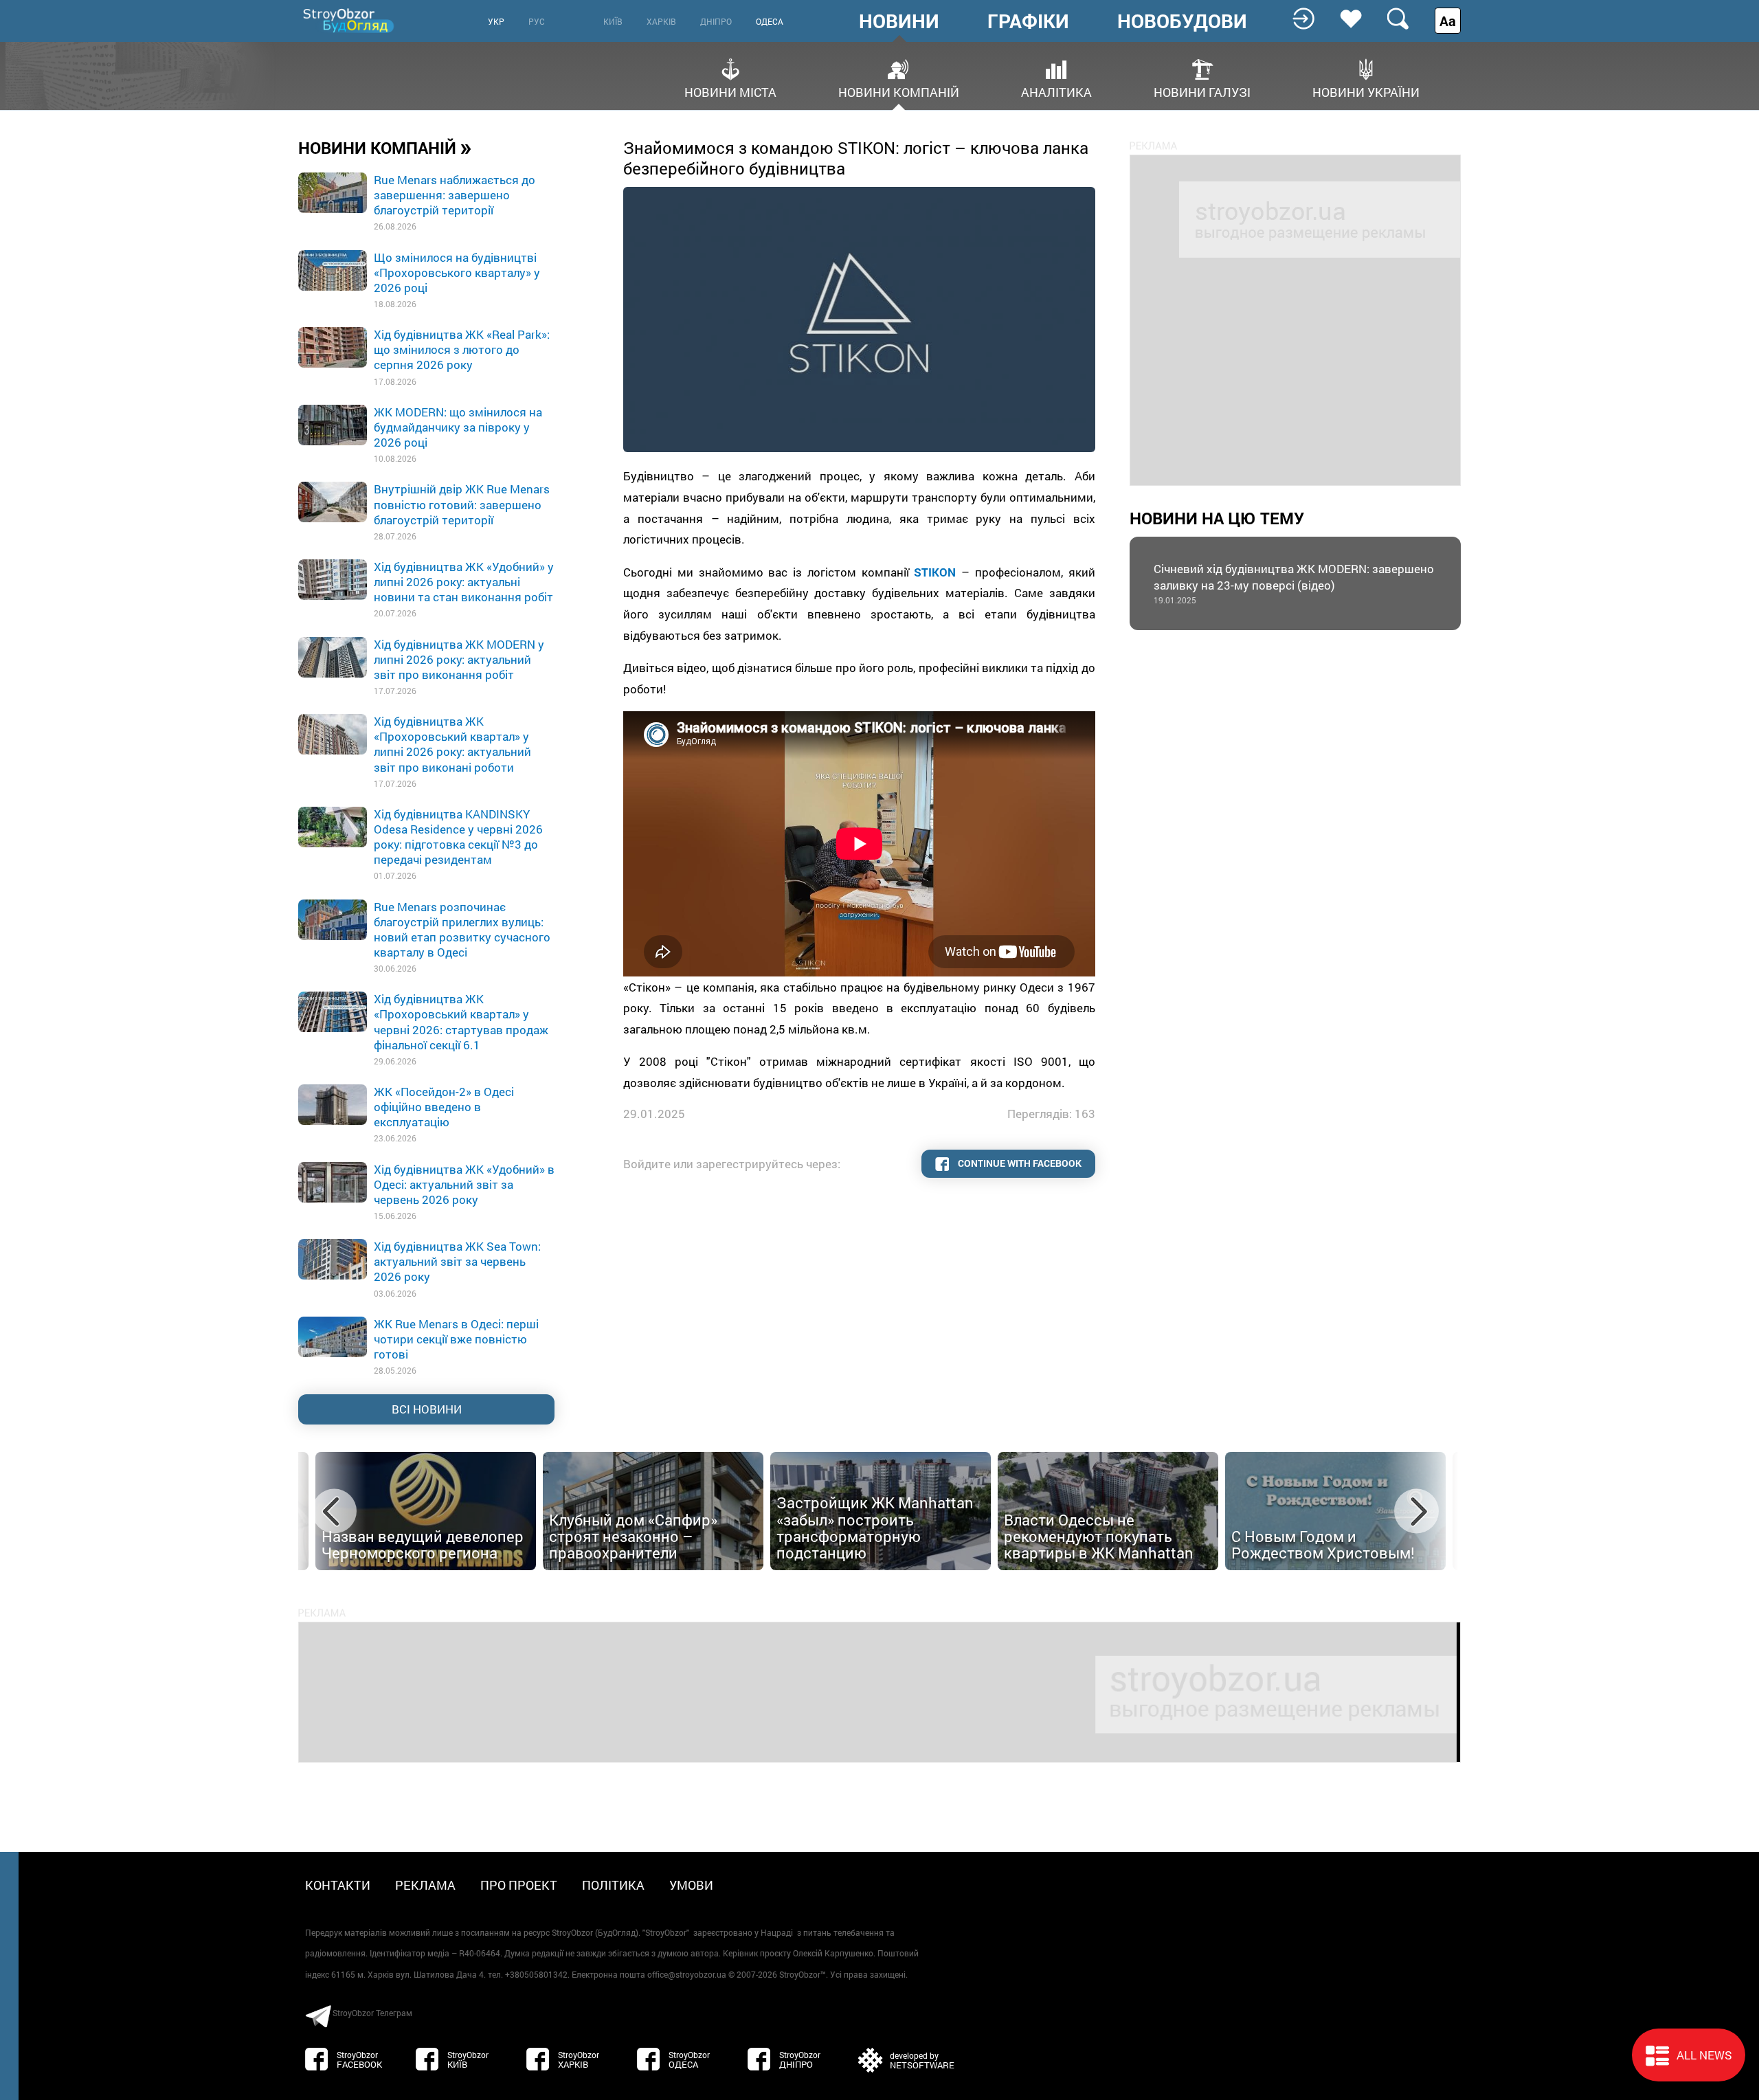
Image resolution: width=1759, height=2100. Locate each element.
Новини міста (730, 91)
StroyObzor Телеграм (372, 2013)
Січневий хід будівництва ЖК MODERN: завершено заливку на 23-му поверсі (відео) (1294, 583)
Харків (661, 21)
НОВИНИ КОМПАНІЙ (385, 147)
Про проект (519, 1885)
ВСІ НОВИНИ (427, 1409)
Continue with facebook (1019, 1163)
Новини (899, 21)
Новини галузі (1202, 91)
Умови (691, 1885)
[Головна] (350, 20)
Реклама (425, 1885)
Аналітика (1056, 91)
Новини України (1366, 91)
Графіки (1028, 21)
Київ (613, 21)
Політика (613, 1885)
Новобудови (1182, 21)
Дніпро (716, 21)
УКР (496, 21)
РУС (537, 21)
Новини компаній (899, 91)
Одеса (770, 21)
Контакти (338, 1885)
